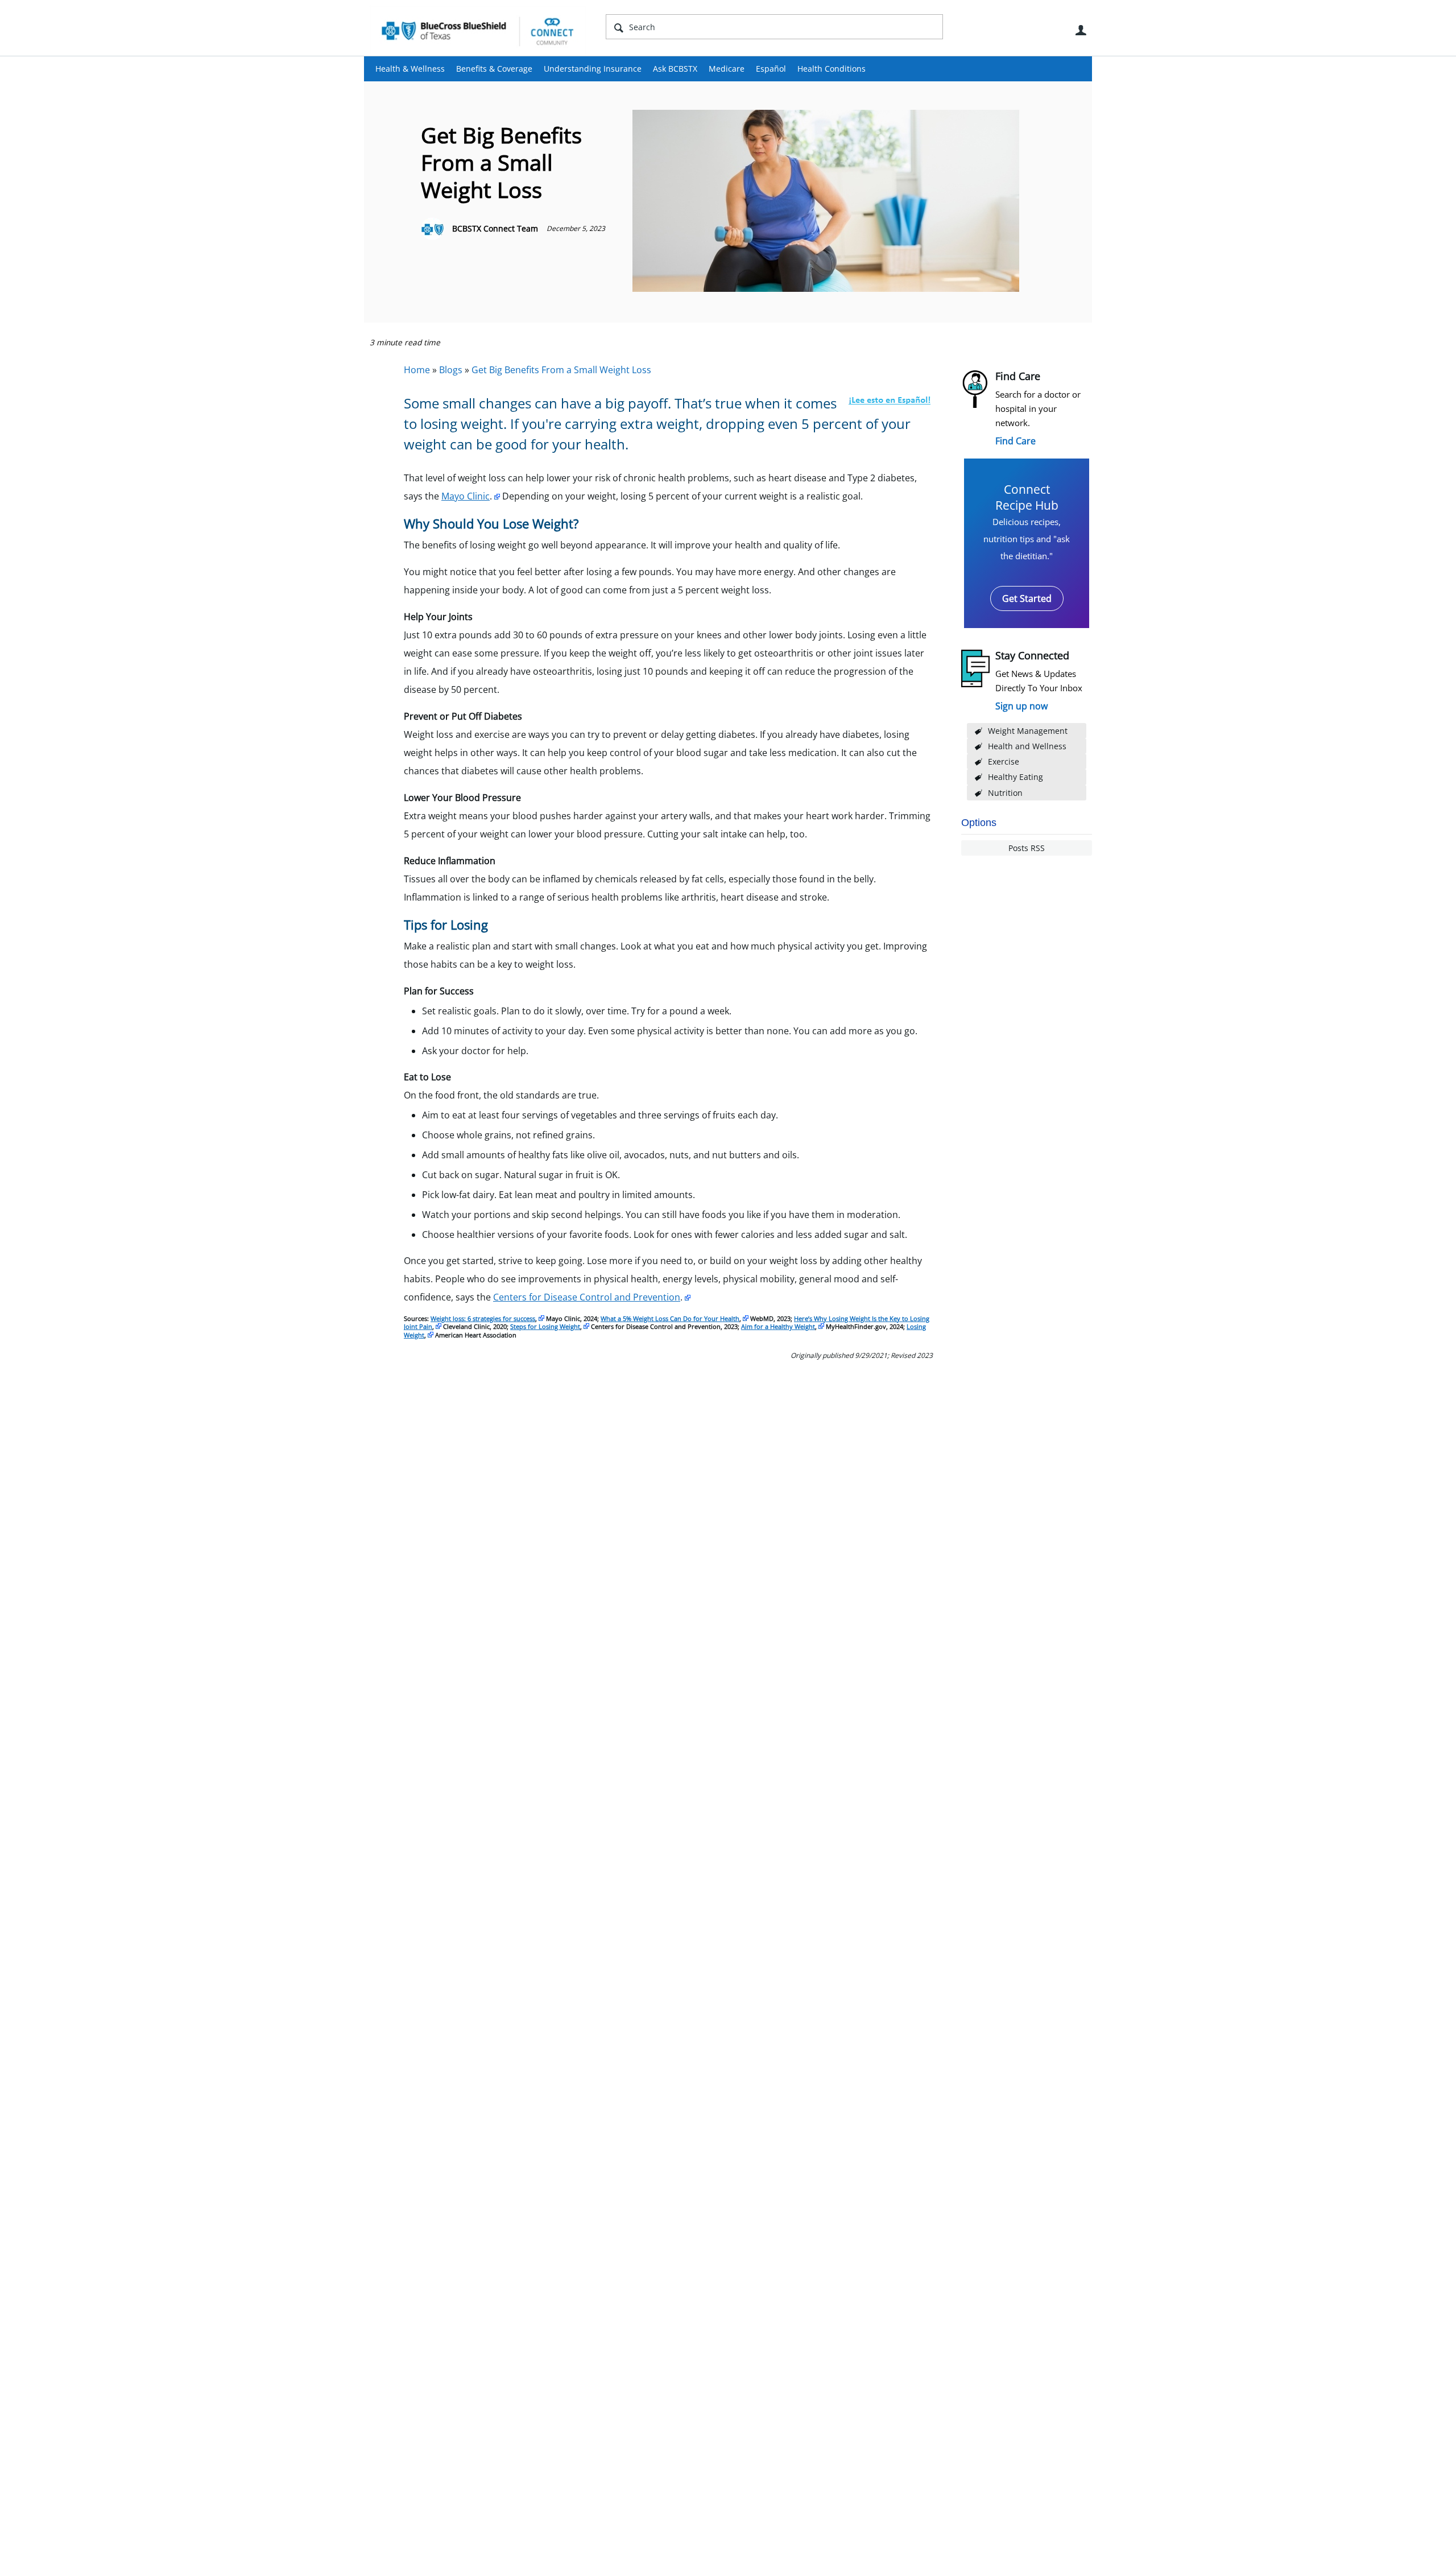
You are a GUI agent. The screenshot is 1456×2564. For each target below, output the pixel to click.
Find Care (1016, 441)
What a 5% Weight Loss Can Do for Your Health (670, 1318)
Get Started (1027, 598)
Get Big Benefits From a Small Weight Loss (561, 370)
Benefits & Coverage (494, 69)
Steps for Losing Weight (545, 1326)
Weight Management (1028, 731)
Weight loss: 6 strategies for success (483, 1318)
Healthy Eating (1016, 777)
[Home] (478, 31)
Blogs (451, 370)
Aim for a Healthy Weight (778, 1326)
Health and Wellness (1027, 746)
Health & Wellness (410, 69)
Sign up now (1021, 706)
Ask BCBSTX (675, 69)
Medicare (727, 69)
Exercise (1004, 761)
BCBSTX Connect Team (495, 228)
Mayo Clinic (466, 496)
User (1081, 30)
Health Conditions (832, 69)
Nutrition (1005, 793)
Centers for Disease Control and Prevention (587, 1297)
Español (771, 69)
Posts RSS (1027, 848)
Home (417, 370)
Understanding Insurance (593, 69)
